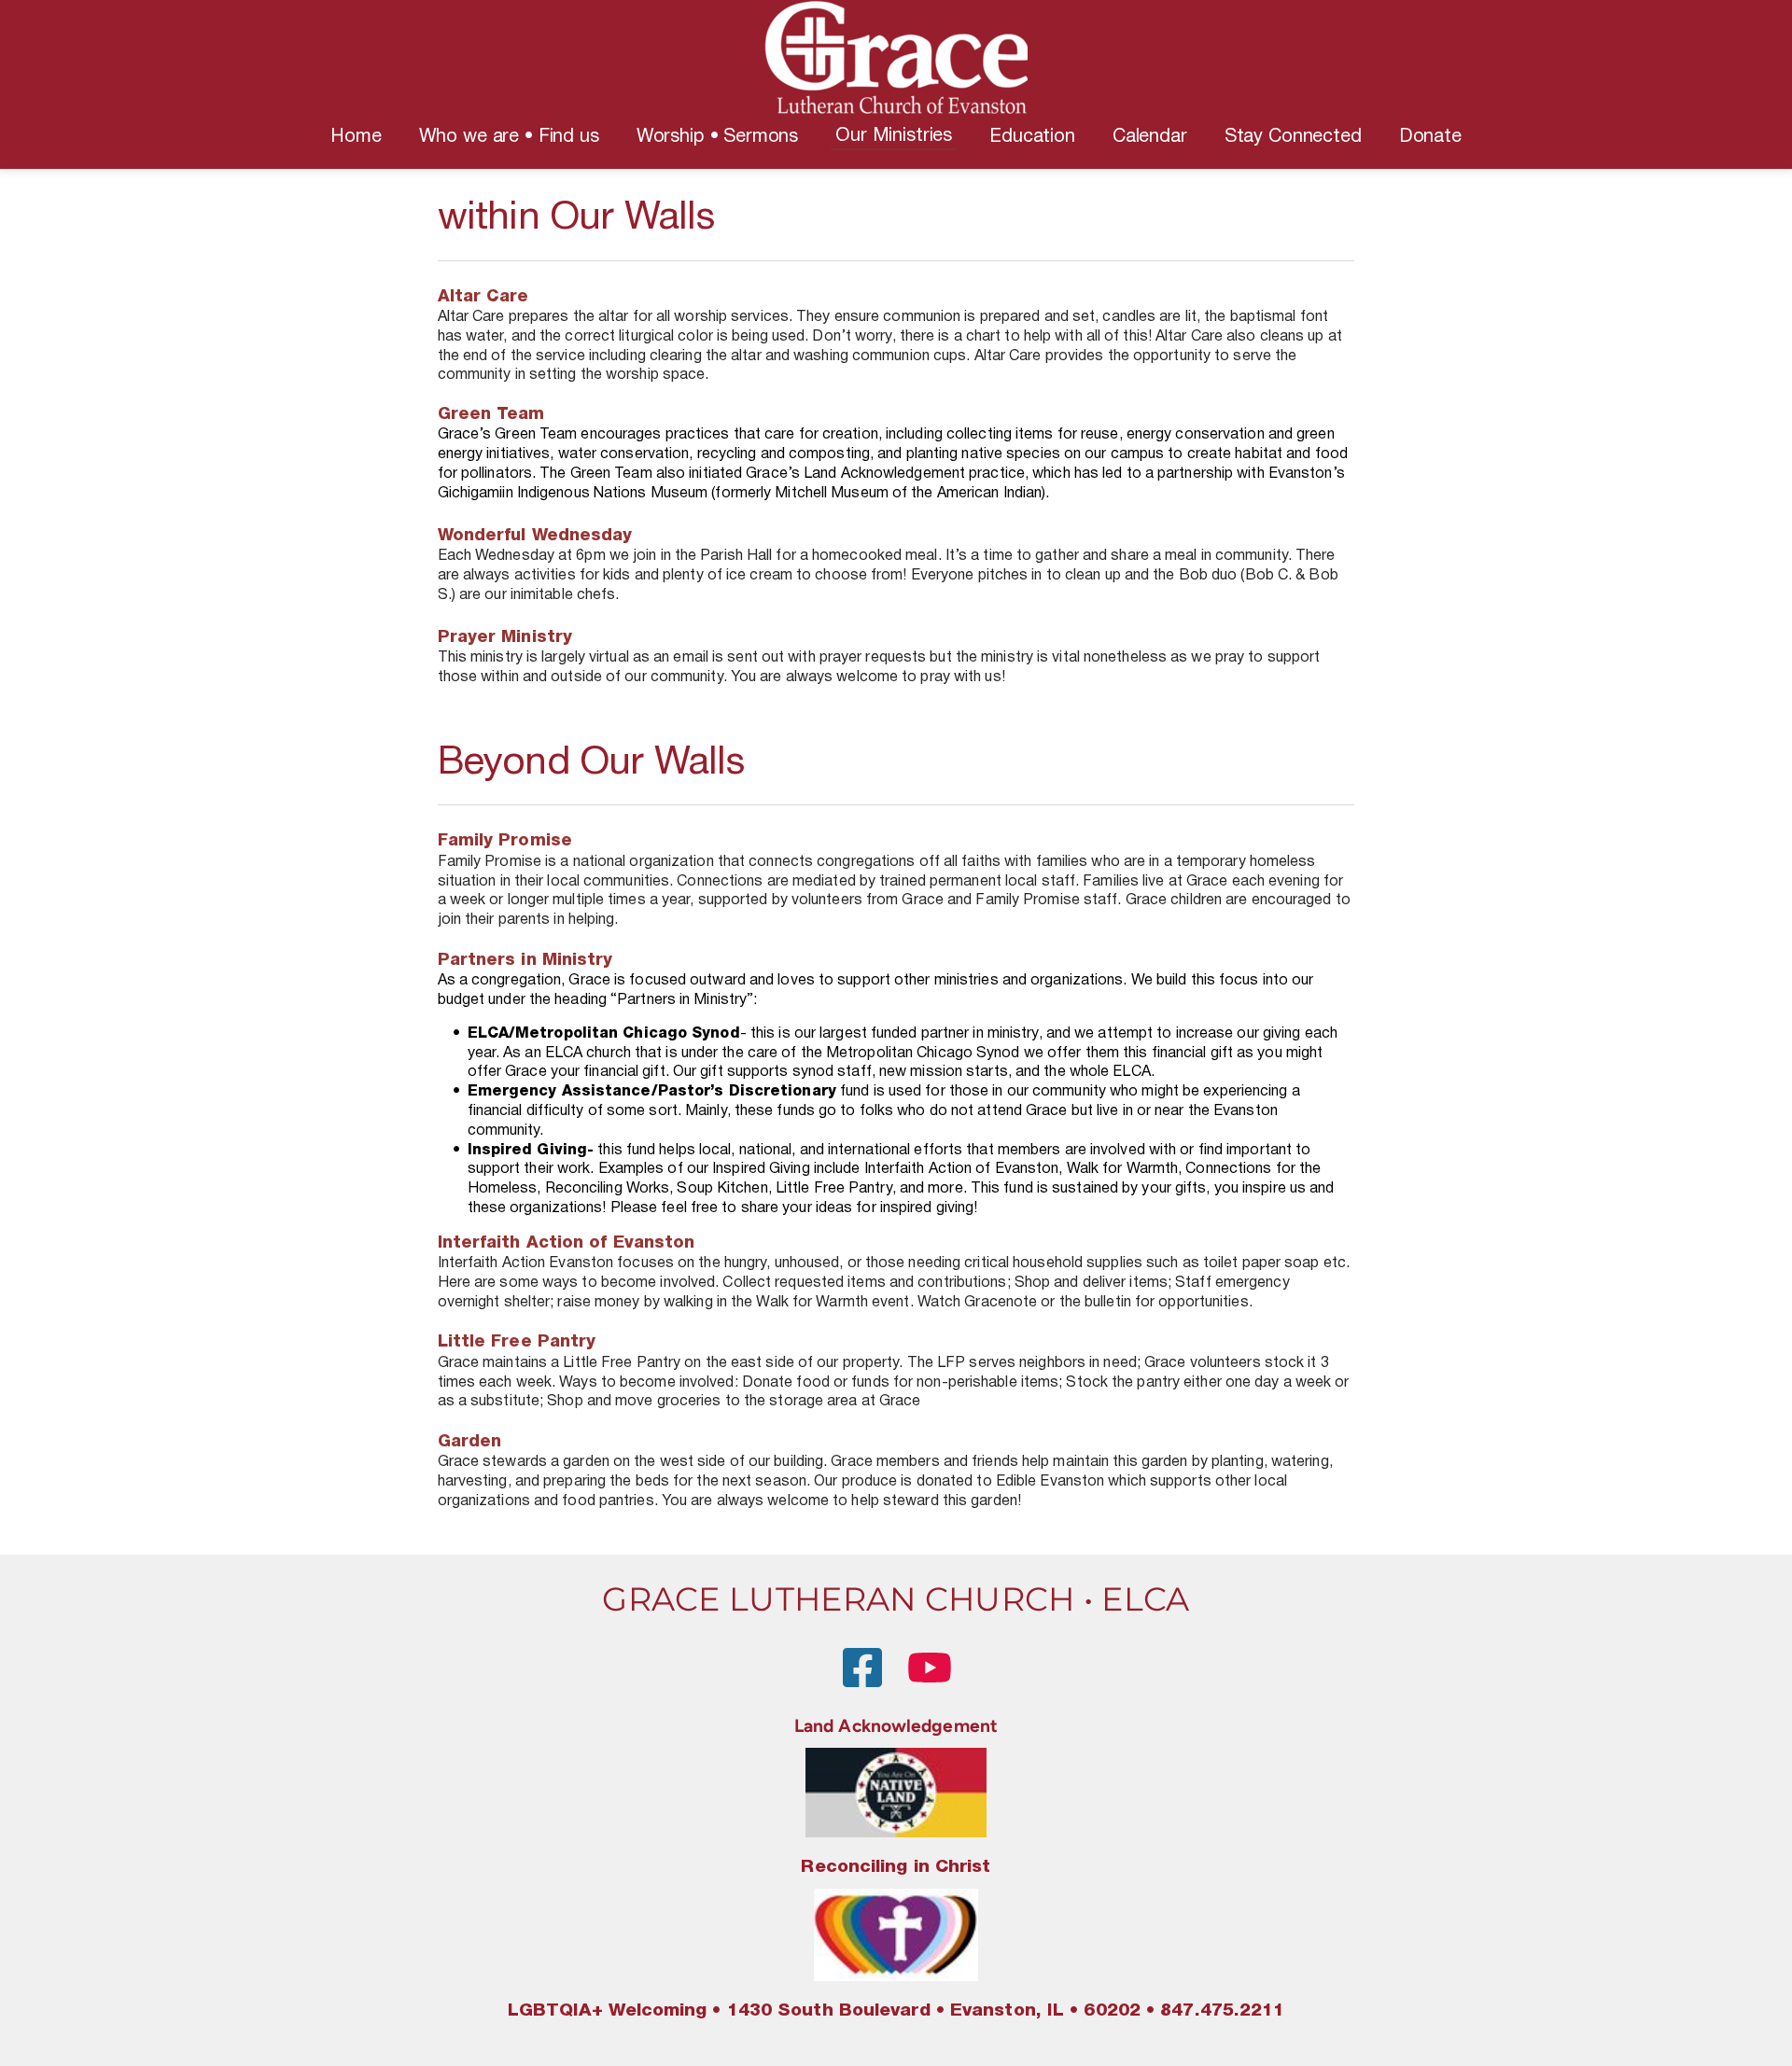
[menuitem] (356, 137)
